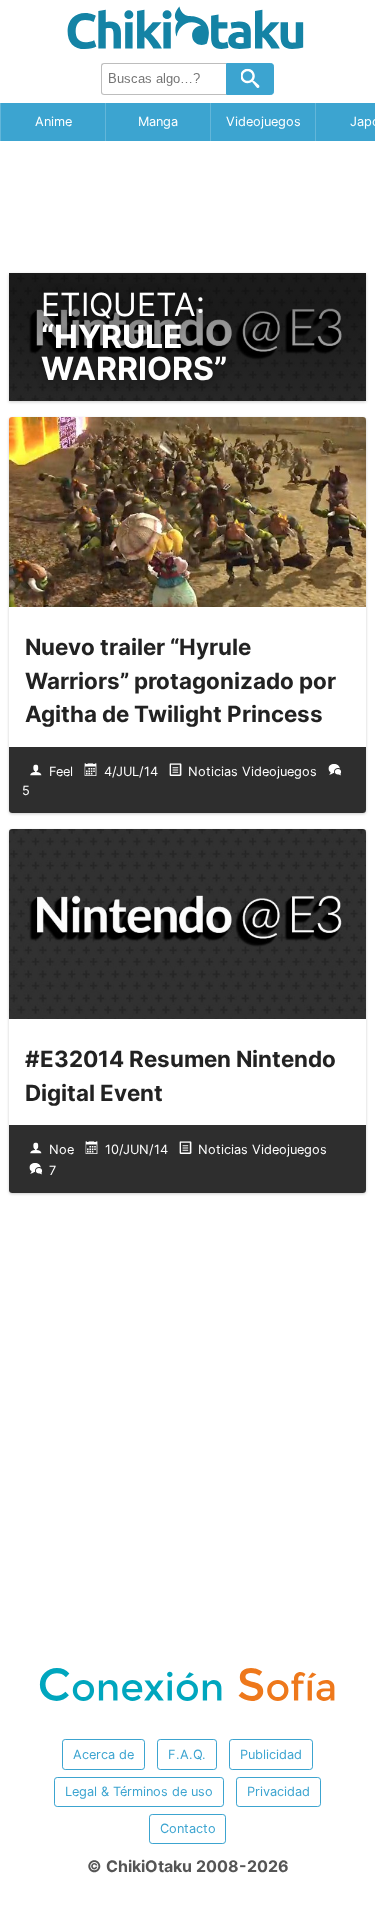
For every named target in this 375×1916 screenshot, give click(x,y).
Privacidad (278, 1791)
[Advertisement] (188, 207)
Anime (53, 121)
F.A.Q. (187, 1754)
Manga (158, 121)
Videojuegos (263, 121)
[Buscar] (250, 79)
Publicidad (271, 1754)
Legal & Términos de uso (139, 1791)
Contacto (188, 1828)
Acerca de (103, 1754)
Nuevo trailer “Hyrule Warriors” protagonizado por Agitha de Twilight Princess (180, 680)
